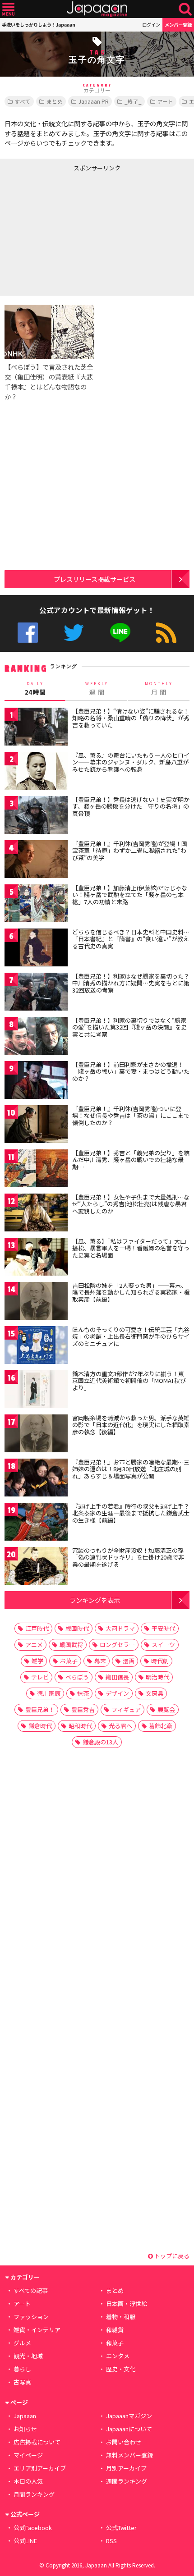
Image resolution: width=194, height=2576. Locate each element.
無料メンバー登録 (129, 2455)
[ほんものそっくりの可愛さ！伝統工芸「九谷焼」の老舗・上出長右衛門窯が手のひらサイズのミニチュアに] (36, 1347)
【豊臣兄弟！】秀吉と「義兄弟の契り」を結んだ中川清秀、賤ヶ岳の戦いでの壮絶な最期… (131, 1160)
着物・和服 (121, 2317)
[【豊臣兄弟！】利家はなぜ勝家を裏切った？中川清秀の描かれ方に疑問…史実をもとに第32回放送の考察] (36, 993)
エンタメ (118, 2356)
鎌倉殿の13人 (100, 1742)
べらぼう (77, 1677)
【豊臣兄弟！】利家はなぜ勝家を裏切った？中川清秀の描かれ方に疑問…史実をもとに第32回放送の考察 (131, 983)
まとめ (55, 101)
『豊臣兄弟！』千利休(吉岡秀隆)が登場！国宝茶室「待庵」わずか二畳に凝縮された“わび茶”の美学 (130, 851)
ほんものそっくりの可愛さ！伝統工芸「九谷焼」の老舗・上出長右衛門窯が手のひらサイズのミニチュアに (131, 1336)
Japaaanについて (129, 2429)
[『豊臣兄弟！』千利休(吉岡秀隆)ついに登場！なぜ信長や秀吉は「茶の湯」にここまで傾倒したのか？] (36, 1126)
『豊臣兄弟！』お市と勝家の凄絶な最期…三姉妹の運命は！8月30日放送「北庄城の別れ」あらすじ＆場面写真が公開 (131, 1469)
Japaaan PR (94, 101)
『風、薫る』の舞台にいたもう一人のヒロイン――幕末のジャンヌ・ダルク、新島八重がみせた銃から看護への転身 (131, 762)
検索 (185, 9)
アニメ (34, 1645)
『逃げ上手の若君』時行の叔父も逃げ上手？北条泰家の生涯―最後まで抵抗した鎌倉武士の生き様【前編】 (131, 1513)
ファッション (31, 2317)
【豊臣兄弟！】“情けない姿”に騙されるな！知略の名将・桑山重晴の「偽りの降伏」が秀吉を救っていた (131, 718)
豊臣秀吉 (83, 1709)
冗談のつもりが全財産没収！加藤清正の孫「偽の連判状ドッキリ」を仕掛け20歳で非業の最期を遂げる (128, 1557)
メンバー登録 (178, 25)
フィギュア (126, 1709)
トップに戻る (171, 2256)
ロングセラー (117, 1645)
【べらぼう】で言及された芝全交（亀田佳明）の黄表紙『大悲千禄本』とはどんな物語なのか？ (49, 382)
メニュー (8, 9)
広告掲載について (37, 2442)
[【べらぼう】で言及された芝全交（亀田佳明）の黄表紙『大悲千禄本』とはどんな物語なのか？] (49, 333)
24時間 (35, 689)
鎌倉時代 (40, 1726)
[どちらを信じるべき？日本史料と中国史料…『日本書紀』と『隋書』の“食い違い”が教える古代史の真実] (36, 949)
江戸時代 (37, 1628)
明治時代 (157, 1677)
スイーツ (163, 1645)
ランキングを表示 (95, 1600)
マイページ (28, 2455)
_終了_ (133, 101)
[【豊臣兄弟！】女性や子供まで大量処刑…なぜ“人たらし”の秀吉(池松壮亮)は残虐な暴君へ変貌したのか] (36, 1214)
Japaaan (97, 9)
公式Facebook (28, 633)
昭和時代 (80, 1726)
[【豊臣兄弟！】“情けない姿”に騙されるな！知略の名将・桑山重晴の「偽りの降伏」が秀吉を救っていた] (36, 728)
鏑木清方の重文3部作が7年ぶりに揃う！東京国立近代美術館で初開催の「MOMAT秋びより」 (129, 1381)
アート (165, 101)
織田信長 (117, 1677)
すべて (23, 101)
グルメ (22, 2343)
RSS (166, 633)
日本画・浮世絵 (127, 2304)
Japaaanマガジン (129, 2416)
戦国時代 (77, 1628)
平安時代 (163, 1628)
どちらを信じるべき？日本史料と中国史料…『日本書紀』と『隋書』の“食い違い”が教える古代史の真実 (131, 939)
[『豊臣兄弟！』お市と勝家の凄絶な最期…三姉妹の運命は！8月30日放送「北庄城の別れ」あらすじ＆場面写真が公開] (36, 1479)
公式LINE (120, 633)
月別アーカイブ (126, 2468)
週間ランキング (127, 2481)
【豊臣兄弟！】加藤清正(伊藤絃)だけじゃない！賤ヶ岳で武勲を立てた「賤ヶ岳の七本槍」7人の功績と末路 (130, 895)
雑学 (37, 1661)
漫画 (129, 1661)
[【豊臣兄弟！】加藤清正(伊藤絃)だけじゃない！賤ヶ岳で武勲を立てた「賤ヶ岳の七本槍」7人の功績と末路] (36, 905)
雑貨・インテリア (37, 2330)
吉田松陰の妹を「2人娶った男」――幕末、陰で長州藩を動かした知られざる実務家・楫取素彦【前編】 (131, 1292)
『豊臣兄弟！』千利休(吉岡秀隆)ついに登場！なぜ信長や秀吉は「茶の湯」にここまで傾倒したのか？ (131, 1116)
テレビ (40, 1677)
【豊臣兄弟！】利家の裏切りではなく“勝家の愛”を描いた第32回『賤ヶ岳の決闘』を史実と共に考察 (129, 1027)
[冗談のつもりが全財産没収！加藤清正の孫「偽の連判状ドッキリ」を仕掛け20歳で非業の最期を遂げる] (36, 1567)
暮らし (22, 2369)
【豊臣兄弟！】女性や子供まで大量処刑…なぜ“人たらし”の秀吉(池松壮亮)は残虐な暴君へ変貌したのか (131, 1204)
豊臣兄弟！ (40, 1709)
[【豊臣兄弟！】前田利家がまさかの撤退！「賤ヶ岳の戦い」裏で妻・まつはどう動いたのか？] (36, 1082)
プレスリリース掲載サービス (95, 579)
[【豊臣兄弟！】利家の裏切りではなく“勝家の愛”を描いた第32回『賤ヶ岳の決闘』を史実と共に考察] (36, 1037)
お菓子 (69, 1661)
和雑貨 (115, 2330)
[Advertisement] (68, 232)
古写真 (22, 2382)
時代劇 (160, 1661)
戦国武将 (71, 1645)
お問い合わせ (124, 2442)
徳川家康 (49, 1693)
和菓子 (115, 2343)
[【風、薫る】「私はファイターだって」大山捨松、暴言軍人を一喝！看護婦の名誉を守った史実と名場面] (36, 1258)
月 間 (159, 689)
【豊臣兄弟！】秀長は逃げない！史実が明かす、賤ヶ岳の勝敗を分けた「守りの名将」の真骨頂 (131, 806)
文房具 (155, 1693)
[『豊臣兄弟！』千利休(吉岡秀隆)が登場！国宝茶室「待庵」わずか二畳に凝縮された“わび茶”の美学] (36, 861)
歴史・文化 (121, 2369)
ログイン (151, 25)
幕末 (100, 1661)
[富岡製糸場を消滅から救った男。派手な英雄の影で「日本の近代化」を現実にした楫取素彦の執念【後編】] (36, 1435)
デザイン (117, 1693)
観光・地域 (28, 2356)
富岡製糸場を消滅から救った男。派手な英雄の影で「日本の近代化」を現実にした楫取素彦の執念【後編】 (131, 1425)
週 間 (97, 689)
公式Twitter (74, 633)
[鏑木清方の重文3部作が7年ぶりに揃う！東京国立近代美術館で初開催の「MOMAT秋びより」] (36, 1391)
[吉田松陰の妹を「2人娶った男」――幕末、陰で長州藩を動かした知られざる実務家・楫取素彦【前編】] (36, 1302)
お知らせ (25, 2429)
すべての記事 (31, 2290)
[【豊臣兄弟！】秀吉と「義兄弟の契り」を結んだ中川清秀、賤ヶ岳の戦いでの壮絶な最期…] (36, 1170)
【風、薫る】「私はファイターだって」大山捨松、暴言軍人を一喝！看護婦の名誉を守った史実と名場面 (131, 1248)
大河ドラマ (120, 1628)
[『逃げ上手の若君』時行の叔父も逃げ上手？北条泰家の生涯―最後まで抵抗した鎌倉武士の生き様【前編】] (36, 1523)
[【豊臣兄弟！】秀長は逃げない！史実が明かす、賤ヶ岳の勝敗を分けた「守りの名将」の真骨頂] (36, 817)
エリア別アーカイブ (40, 2468)
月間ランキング (34, 2494)
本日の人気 (28, 2481)
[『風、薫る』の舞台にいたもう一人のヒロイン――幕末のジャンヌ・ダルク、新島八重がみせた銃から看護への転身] (36, 772)
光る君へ (120, 1726)
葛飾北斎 (161, 1726)
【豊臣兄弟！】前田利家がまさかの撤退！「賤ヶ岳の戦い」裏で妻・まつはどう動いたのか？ (131, 1071)
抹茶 (83, 1693)
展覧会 (166, 1709)
